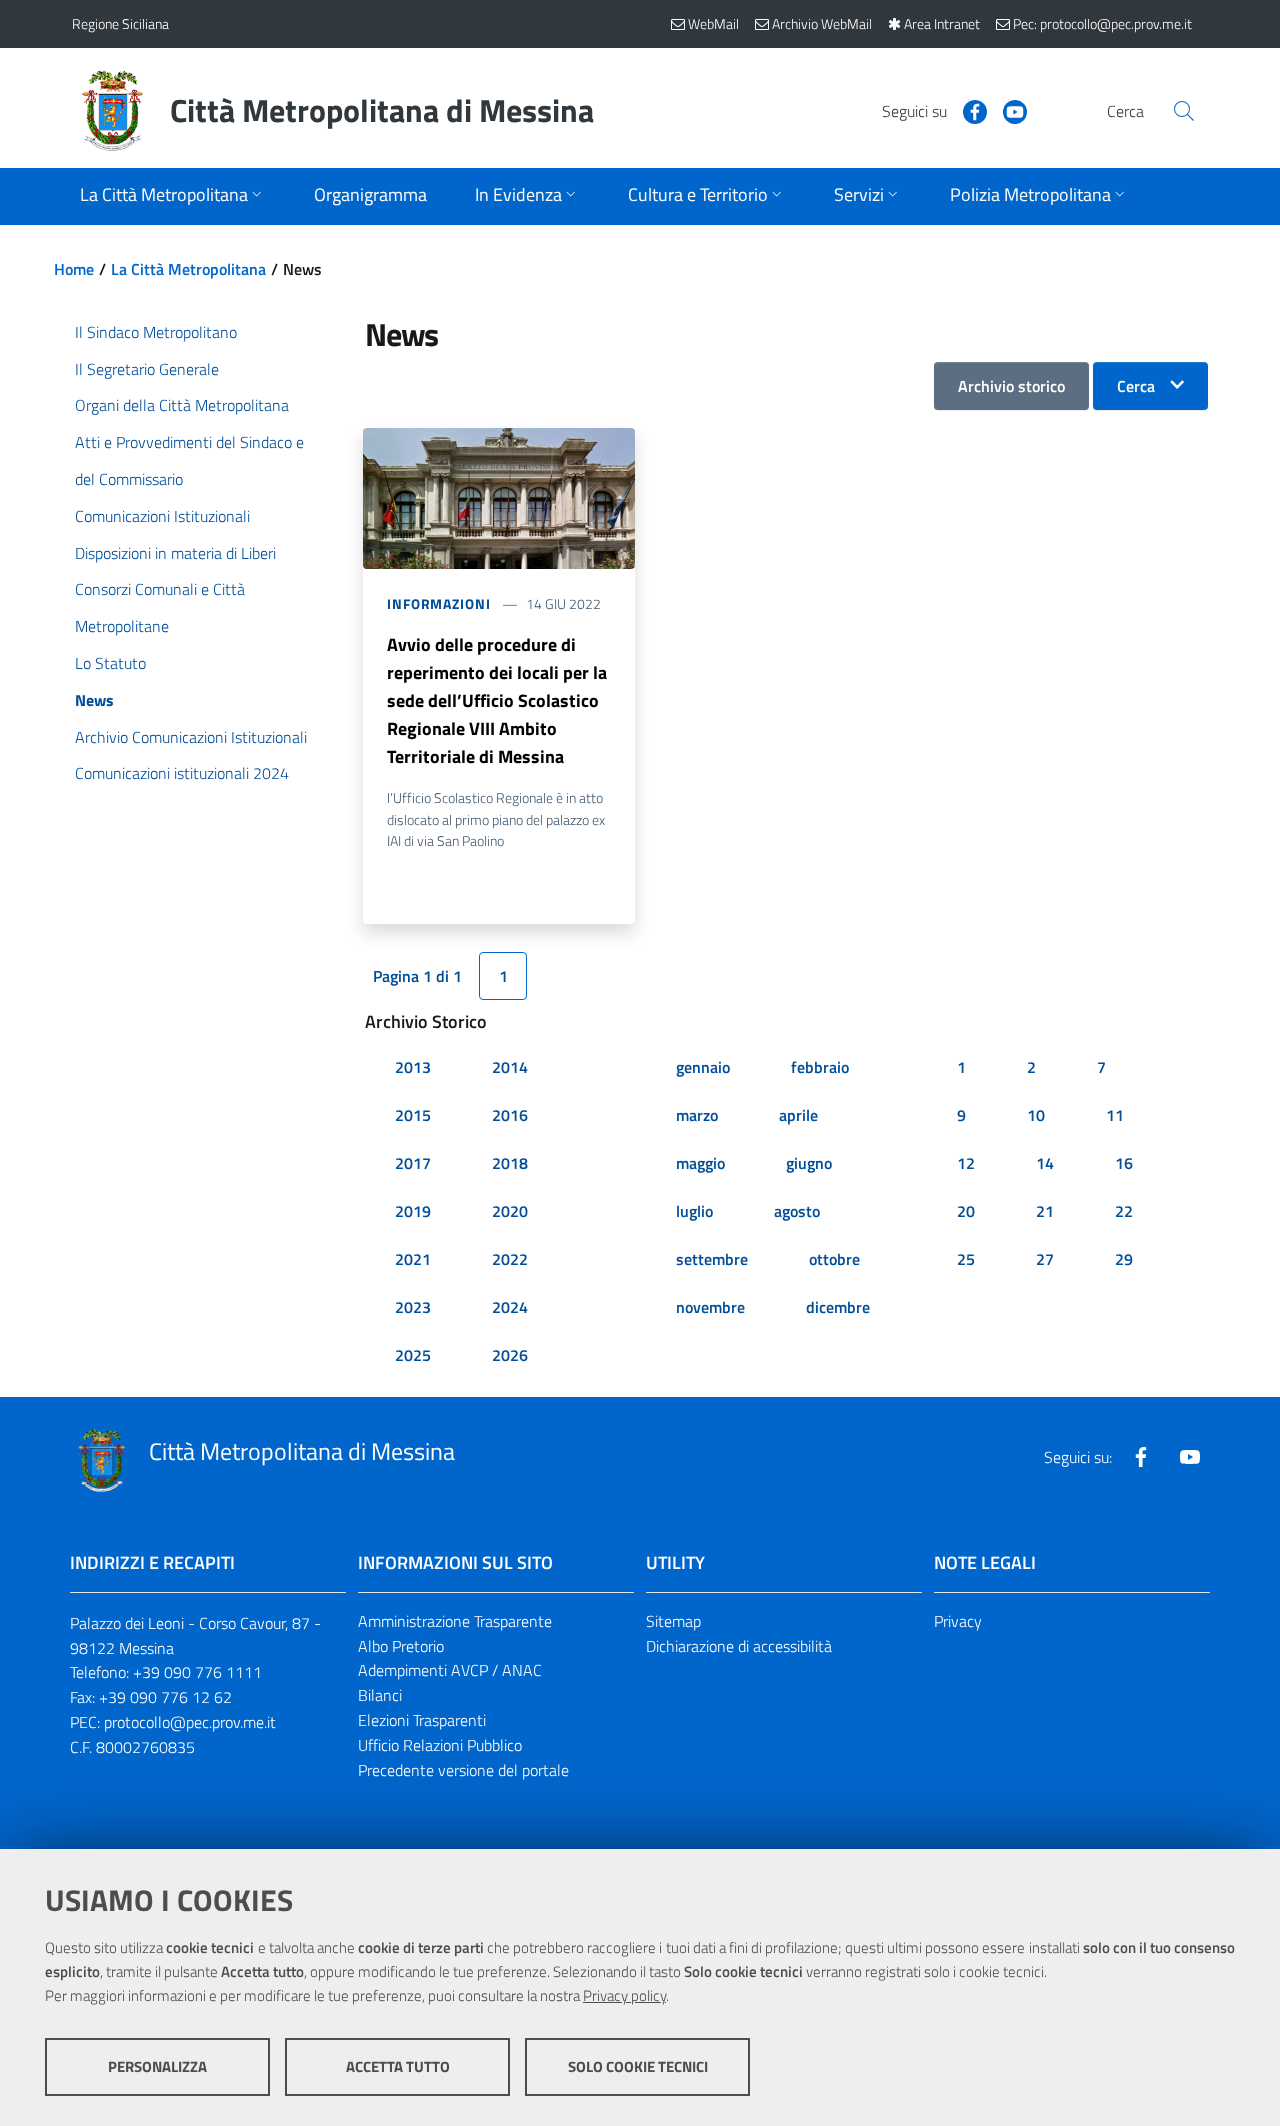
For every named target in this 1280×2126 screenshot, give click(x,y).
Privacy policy (624, 1995)
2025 (413, 1355)
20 (966, 1211)
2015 (413, 1115)
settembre (712, 1259)
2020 (510, 1211)
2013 (413, 1067)
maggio (700, 1163)
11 (1115, 1115)
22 (1124, 1211)
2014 (510, 1067)
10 (1036, 1115)
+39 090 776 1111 (197, 1672)
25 (966, 1259)
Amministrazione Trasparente (455, 1621)
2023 (413, 1307)
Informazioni (439, 603)
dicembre (838, 1307)
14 (1045, 1163)
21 (1045, 1211)
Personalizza (157, 2066)
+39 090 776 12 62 (165, 1697)
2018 (510, 1163)
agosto (797, 1211)
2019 (413, 1211)
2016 (510, 1115)
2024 (510, 1307)
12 (966, 1163)
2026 (510, 1355)
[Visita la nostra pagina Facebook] (967, 110)
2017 (413, 1163)
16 (1124, 1163)
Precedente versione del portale (463, 1770)
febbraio (820, 1067)
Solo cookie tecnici (638, 2066)
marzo (697, 1115)
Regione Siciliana (120, 23)
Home (74, 269)
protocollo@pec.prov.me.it (190, 1722)
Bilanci (380, 1695)
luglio (694, 1211)
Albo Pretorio (401, 1646)
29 (1124, 1259)
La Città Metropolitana (188, 269)
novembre (710, 1307)
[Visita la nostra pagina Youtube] (1007, 110)
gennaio (703, 1067)
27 (1045, 1259)
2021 (413, 1259)
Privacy (958, 1621)
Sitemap (673, 1621)
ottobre (834, 1259)
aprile (798, 1115)
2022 (510, 1259)
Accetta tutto (398, 2066)
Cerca (1136, 386)
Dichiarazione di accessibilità (739, 1646)
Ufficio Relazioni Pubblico (440, 1745)
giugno (809, 1163)
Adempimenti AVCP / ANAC (450, 1670)
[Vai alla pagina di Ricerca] (1184, 111)
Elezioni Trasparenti (422, 1720)
